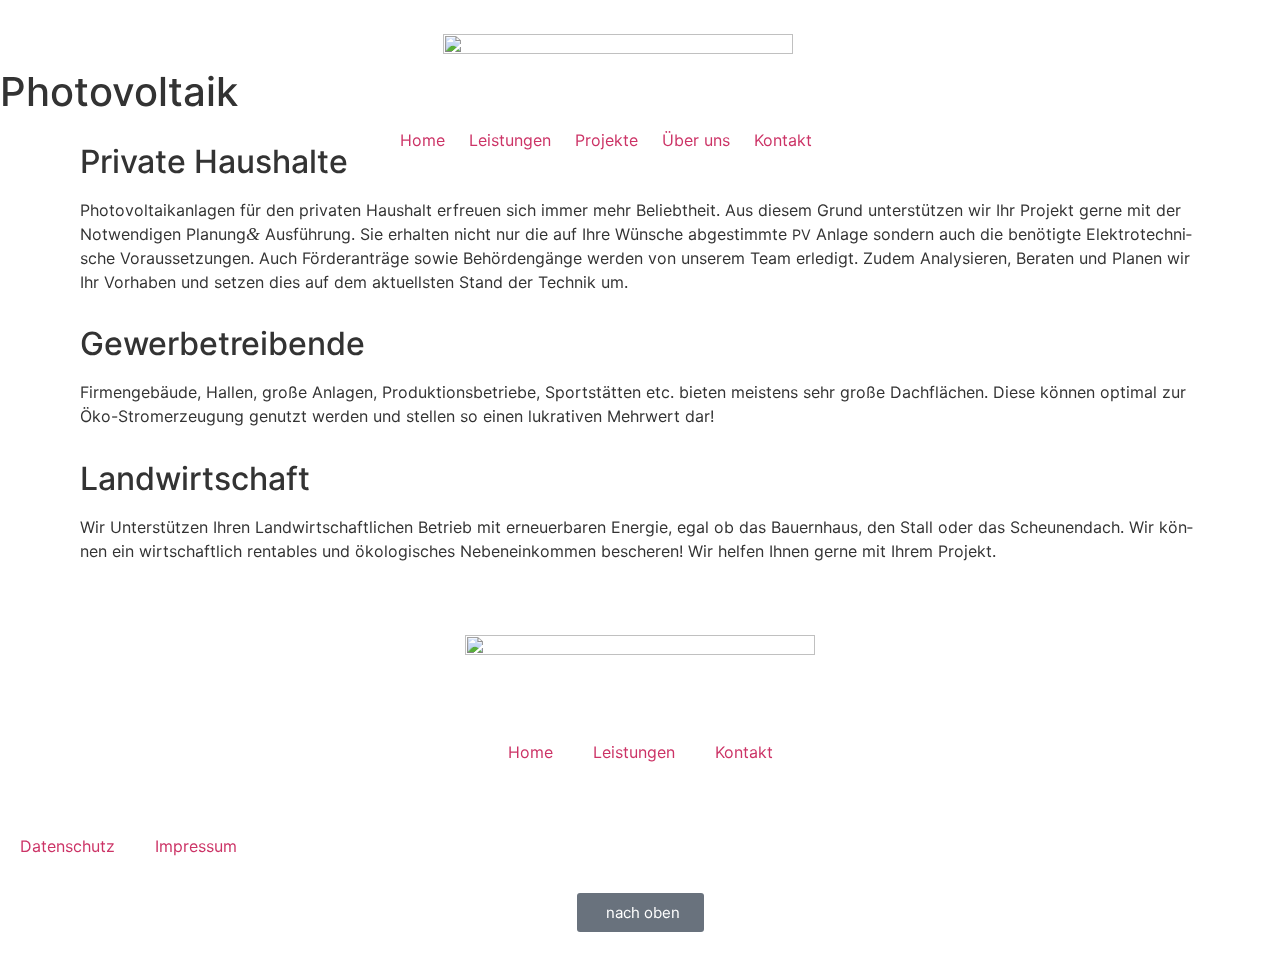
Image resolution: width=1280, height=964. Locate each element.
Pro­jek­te (606, 140)
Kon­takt (783, 140)
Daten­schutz (67, 846)
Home (422, 140)
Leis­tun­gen (510, 140)
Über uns (696, 140)
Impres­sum (196, 846)
